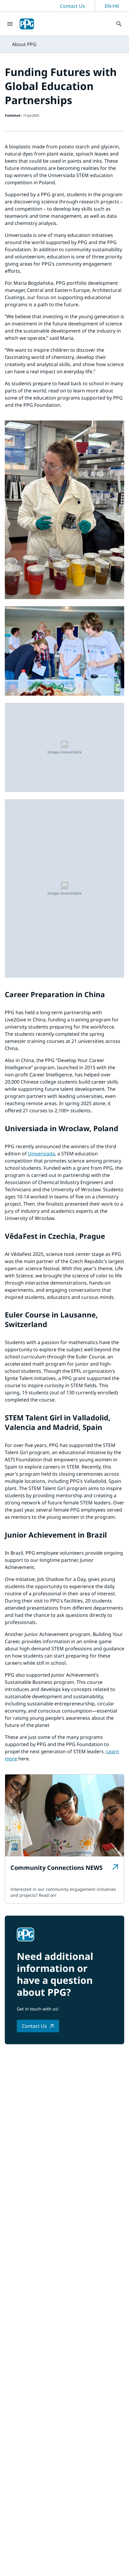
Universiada (41, 1154)
